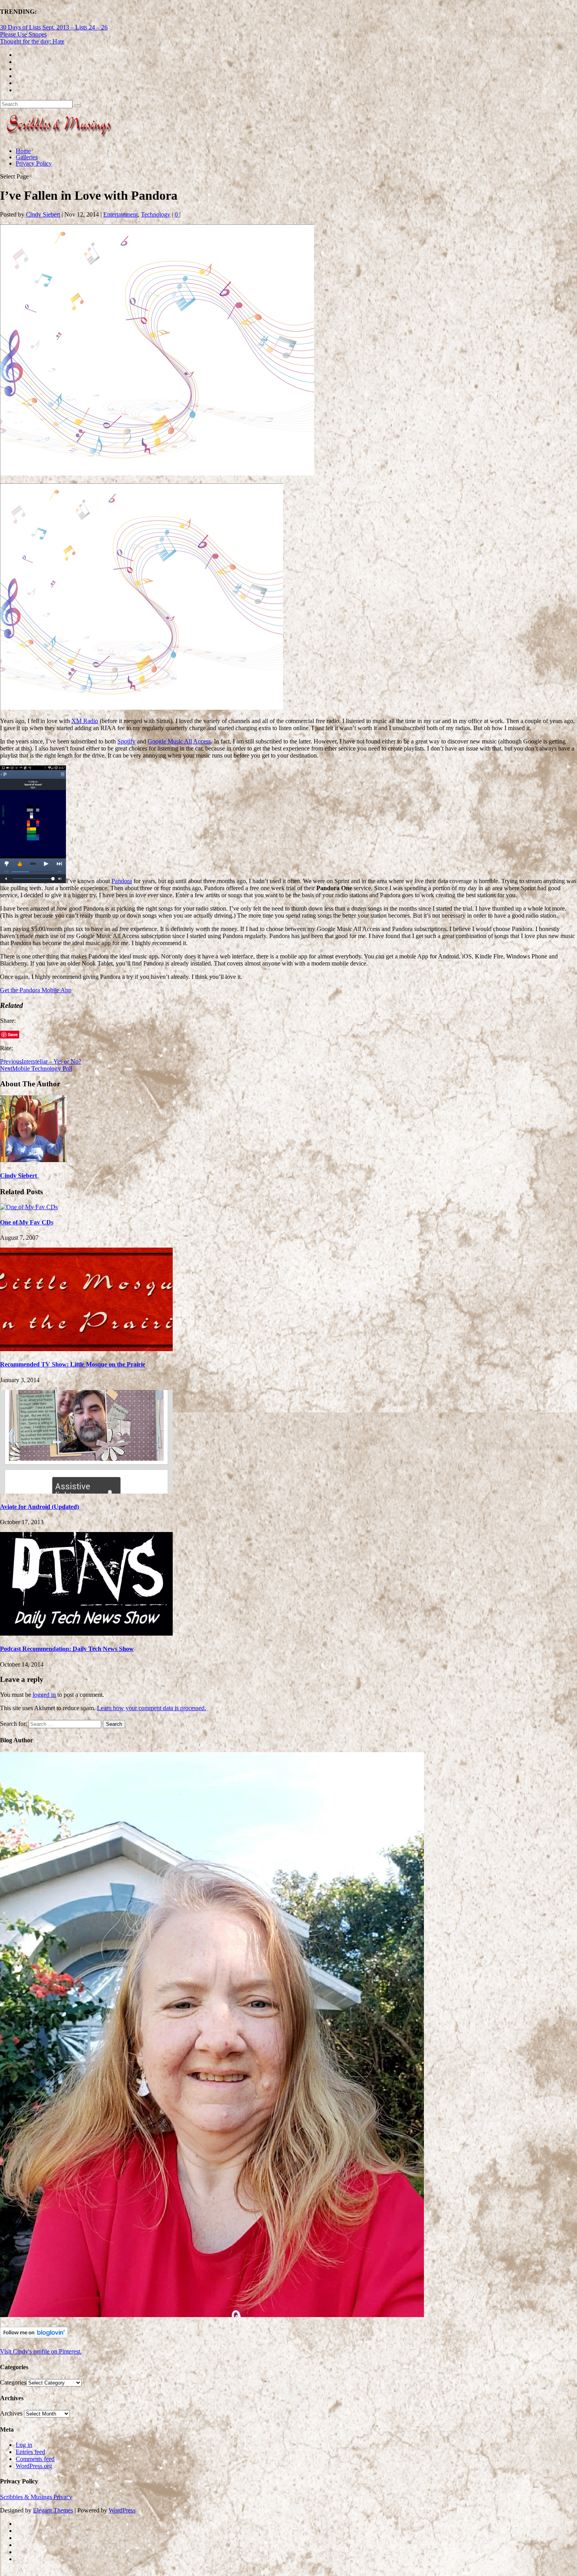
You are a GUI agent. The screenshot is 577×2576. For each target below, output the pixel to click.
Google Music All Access (179, 741)
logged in (44, 1695)
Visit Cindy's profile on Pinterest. (41, 2351)
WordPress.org (34, 2466)
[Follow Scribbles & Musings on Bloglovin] (34, 2336)
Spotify (126, 741)
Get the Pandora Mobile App (36, 990)
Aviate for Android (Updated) (39, 1507)
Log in (24, 2445)
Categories (13, 2382)
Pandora (122, 881)
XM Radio (85, 721)
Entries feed (30, 2452)
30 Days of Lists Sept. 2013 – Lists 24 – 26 (54, 27)
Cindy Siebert (43, 214)
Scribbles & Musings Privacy (36, 2497)
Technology (156, 214)
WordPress (122, 2510)
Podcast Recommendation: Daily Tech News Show (67, 1649)
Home (23, 151)
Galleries (27, 157)
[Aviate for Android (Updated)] (86, 1491)
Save (13, 1034)
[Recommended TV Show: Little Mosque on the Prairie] (86, 1349)
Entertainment (121, 214)
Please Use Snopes (23, 34)
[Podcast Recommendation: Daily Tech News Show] (86, 1633)
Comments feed (35, 2459)
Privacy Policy (34, 163)
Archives (11, 2413)
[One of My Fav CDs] (29, 1207)
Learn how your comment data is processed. (152, 1708)
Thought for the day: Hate (32, 41)
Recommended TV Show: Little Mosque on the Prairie (73, 1364)
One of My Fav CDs (27, 1222)
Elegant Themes (53, 2510)
